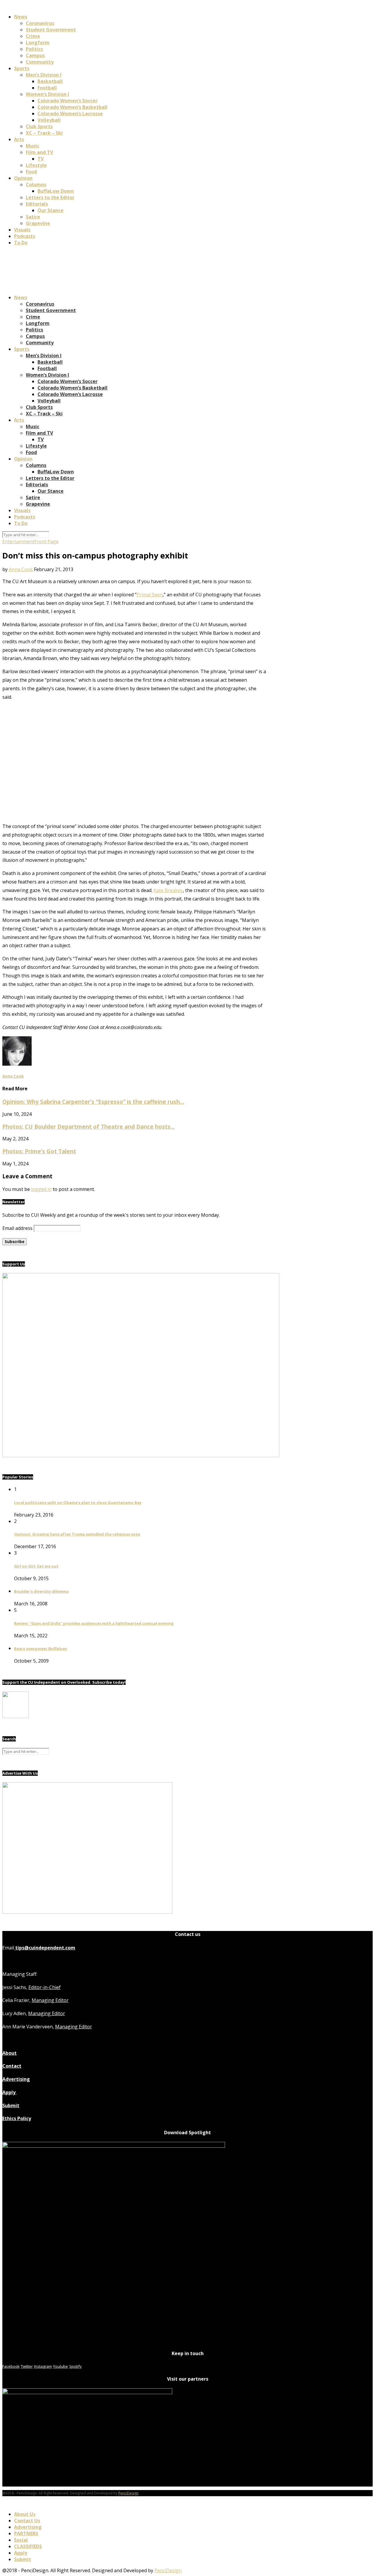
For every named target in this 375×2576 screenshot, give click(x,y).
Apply (10, 2092)
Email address (17, 1228)
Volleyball (49, 120)
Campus (35, 55)
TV (41, 159)
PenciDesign (128, 2493)
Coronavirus (40, 23)
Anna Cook (21, 569)
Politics (34, 49)
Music (33, 146)
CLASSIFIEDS (28, 2546)
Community (40, 62)
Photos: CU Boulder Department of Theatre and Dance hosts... (89, 1127)
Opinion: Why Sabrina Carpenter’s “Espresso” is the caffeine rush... (93, 1102)
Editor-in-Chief (45, 1987)
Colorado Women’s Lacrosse (70, 114)
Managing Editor (50, 2000)
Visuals (22, 230)
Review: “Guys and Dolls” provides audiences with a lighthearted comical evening (94, 1623)
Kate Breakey (168, 890)
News (21, 17)
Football (47, 88)
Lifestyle (36, 165)
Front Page (46, 541)
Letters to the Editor (50, 197)
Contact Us (27, 2521)
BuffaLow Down (56, 191)
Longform (38, 43)
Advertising (16, 2079)
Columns (36, 185)
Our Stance (51, 210)
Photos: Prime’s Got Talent (39, 1151)
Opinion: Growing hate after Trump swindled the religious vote (77, 1534)
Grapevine (38, 223)
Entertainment (18, 541)
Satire (33, 217)
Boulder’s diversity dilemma (41, 1591)
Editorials (37, 204)
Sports (22, 68)
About (10, 2053)
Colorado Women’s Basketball (73, 107)
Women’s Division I (47, 94)
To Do (21, 243)
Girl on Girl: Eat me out (36, 1566)
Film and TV (39, 152)
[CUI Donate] (141, 1455)
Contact (12, 2066)
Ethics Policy (17, 2118)
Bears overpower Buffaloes (41, 1648)
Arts (19, 139)
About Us (25, 2514)
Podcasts (25, 236)
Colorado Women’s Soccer (68, 101)
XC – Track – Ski (44, 133)
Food (31, 172)
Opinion (23, 178)
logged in (41, 1189)
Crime (33, 36)
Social (21, 2540)
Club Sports (39, 126)
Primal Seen (150, 595)
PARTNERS (26, 2533)
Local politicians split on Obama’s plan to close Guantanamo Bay (78, 1502)
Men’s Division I (44, 75)
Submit (11, 2106)
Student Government (51, 30)
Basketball (50, 81)
